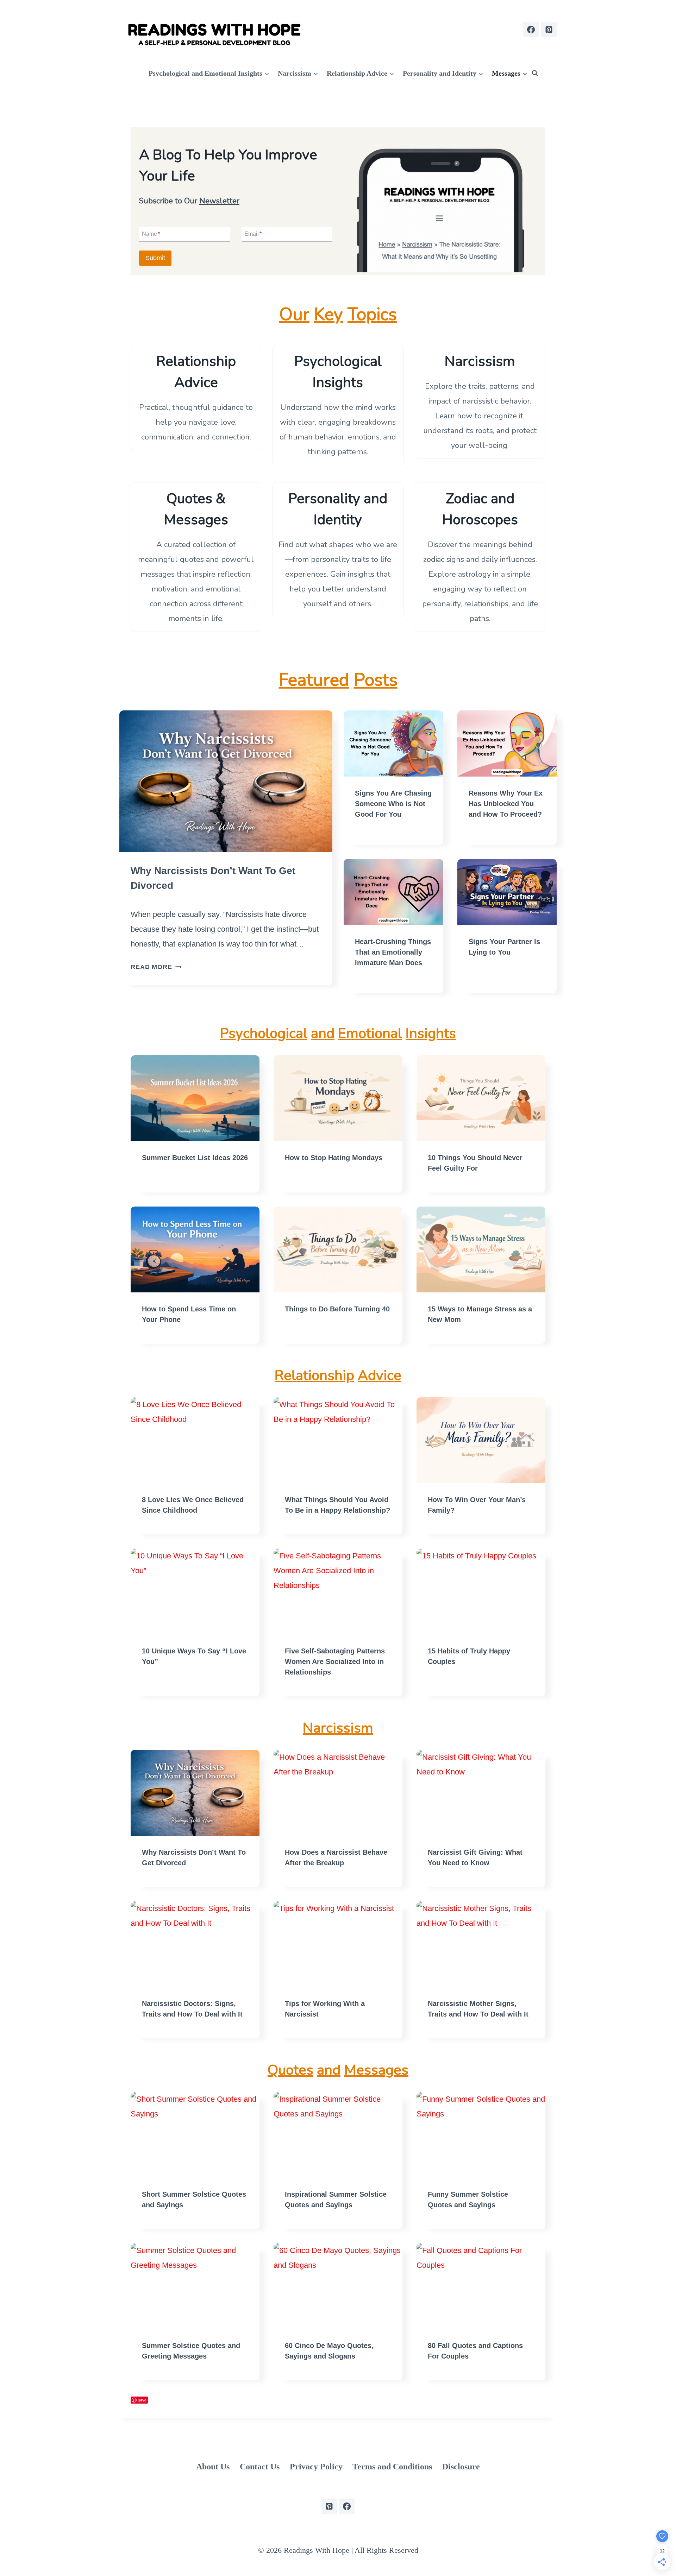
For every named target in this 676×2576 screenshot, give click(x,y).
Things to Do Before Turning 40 (337, 1309)
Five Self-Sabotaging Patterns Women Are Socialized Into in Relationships (335, 1662)
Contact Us (260, 2467)
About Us (213, 2467)
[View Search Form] (535, 73)
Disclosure (461, 2467)
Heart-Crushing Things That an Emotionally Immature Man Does (393, 952)
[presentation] (226, 781)
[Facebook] (531, 30)
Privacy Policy (316, 2467)
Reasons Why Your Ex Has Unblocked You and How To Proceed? (506, 804)
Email (253, 234)
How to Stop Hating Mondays (334, 1158)
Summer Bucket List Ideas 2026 (195, 1158)
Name (151, 234)
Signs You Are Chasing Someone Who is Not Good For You (393, 804)
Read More (154, 967)
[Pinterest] (549, 30)
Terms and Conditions (392, 2467)
